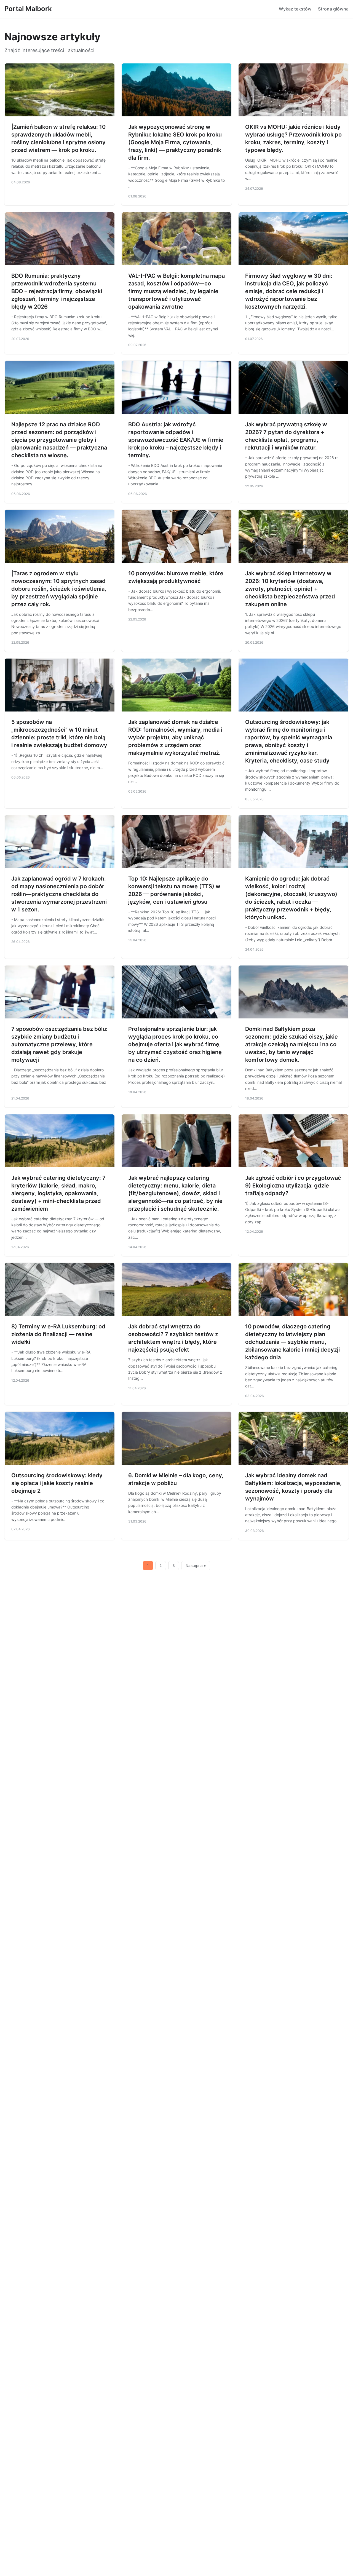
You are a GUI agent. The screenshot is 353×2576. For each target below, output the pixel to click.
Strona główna (333, 9)
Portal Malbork (28, 9)
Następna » (196, 1566)
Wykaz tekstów (295, 9)
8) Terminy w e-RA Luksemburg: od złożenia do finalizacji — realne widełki (58, 1334)
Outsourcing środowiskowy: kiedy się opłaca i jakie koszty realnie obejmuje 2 (57, 1483)
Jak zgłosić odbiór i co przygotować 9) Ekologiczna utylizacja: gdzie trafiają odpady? (293, 1186)
